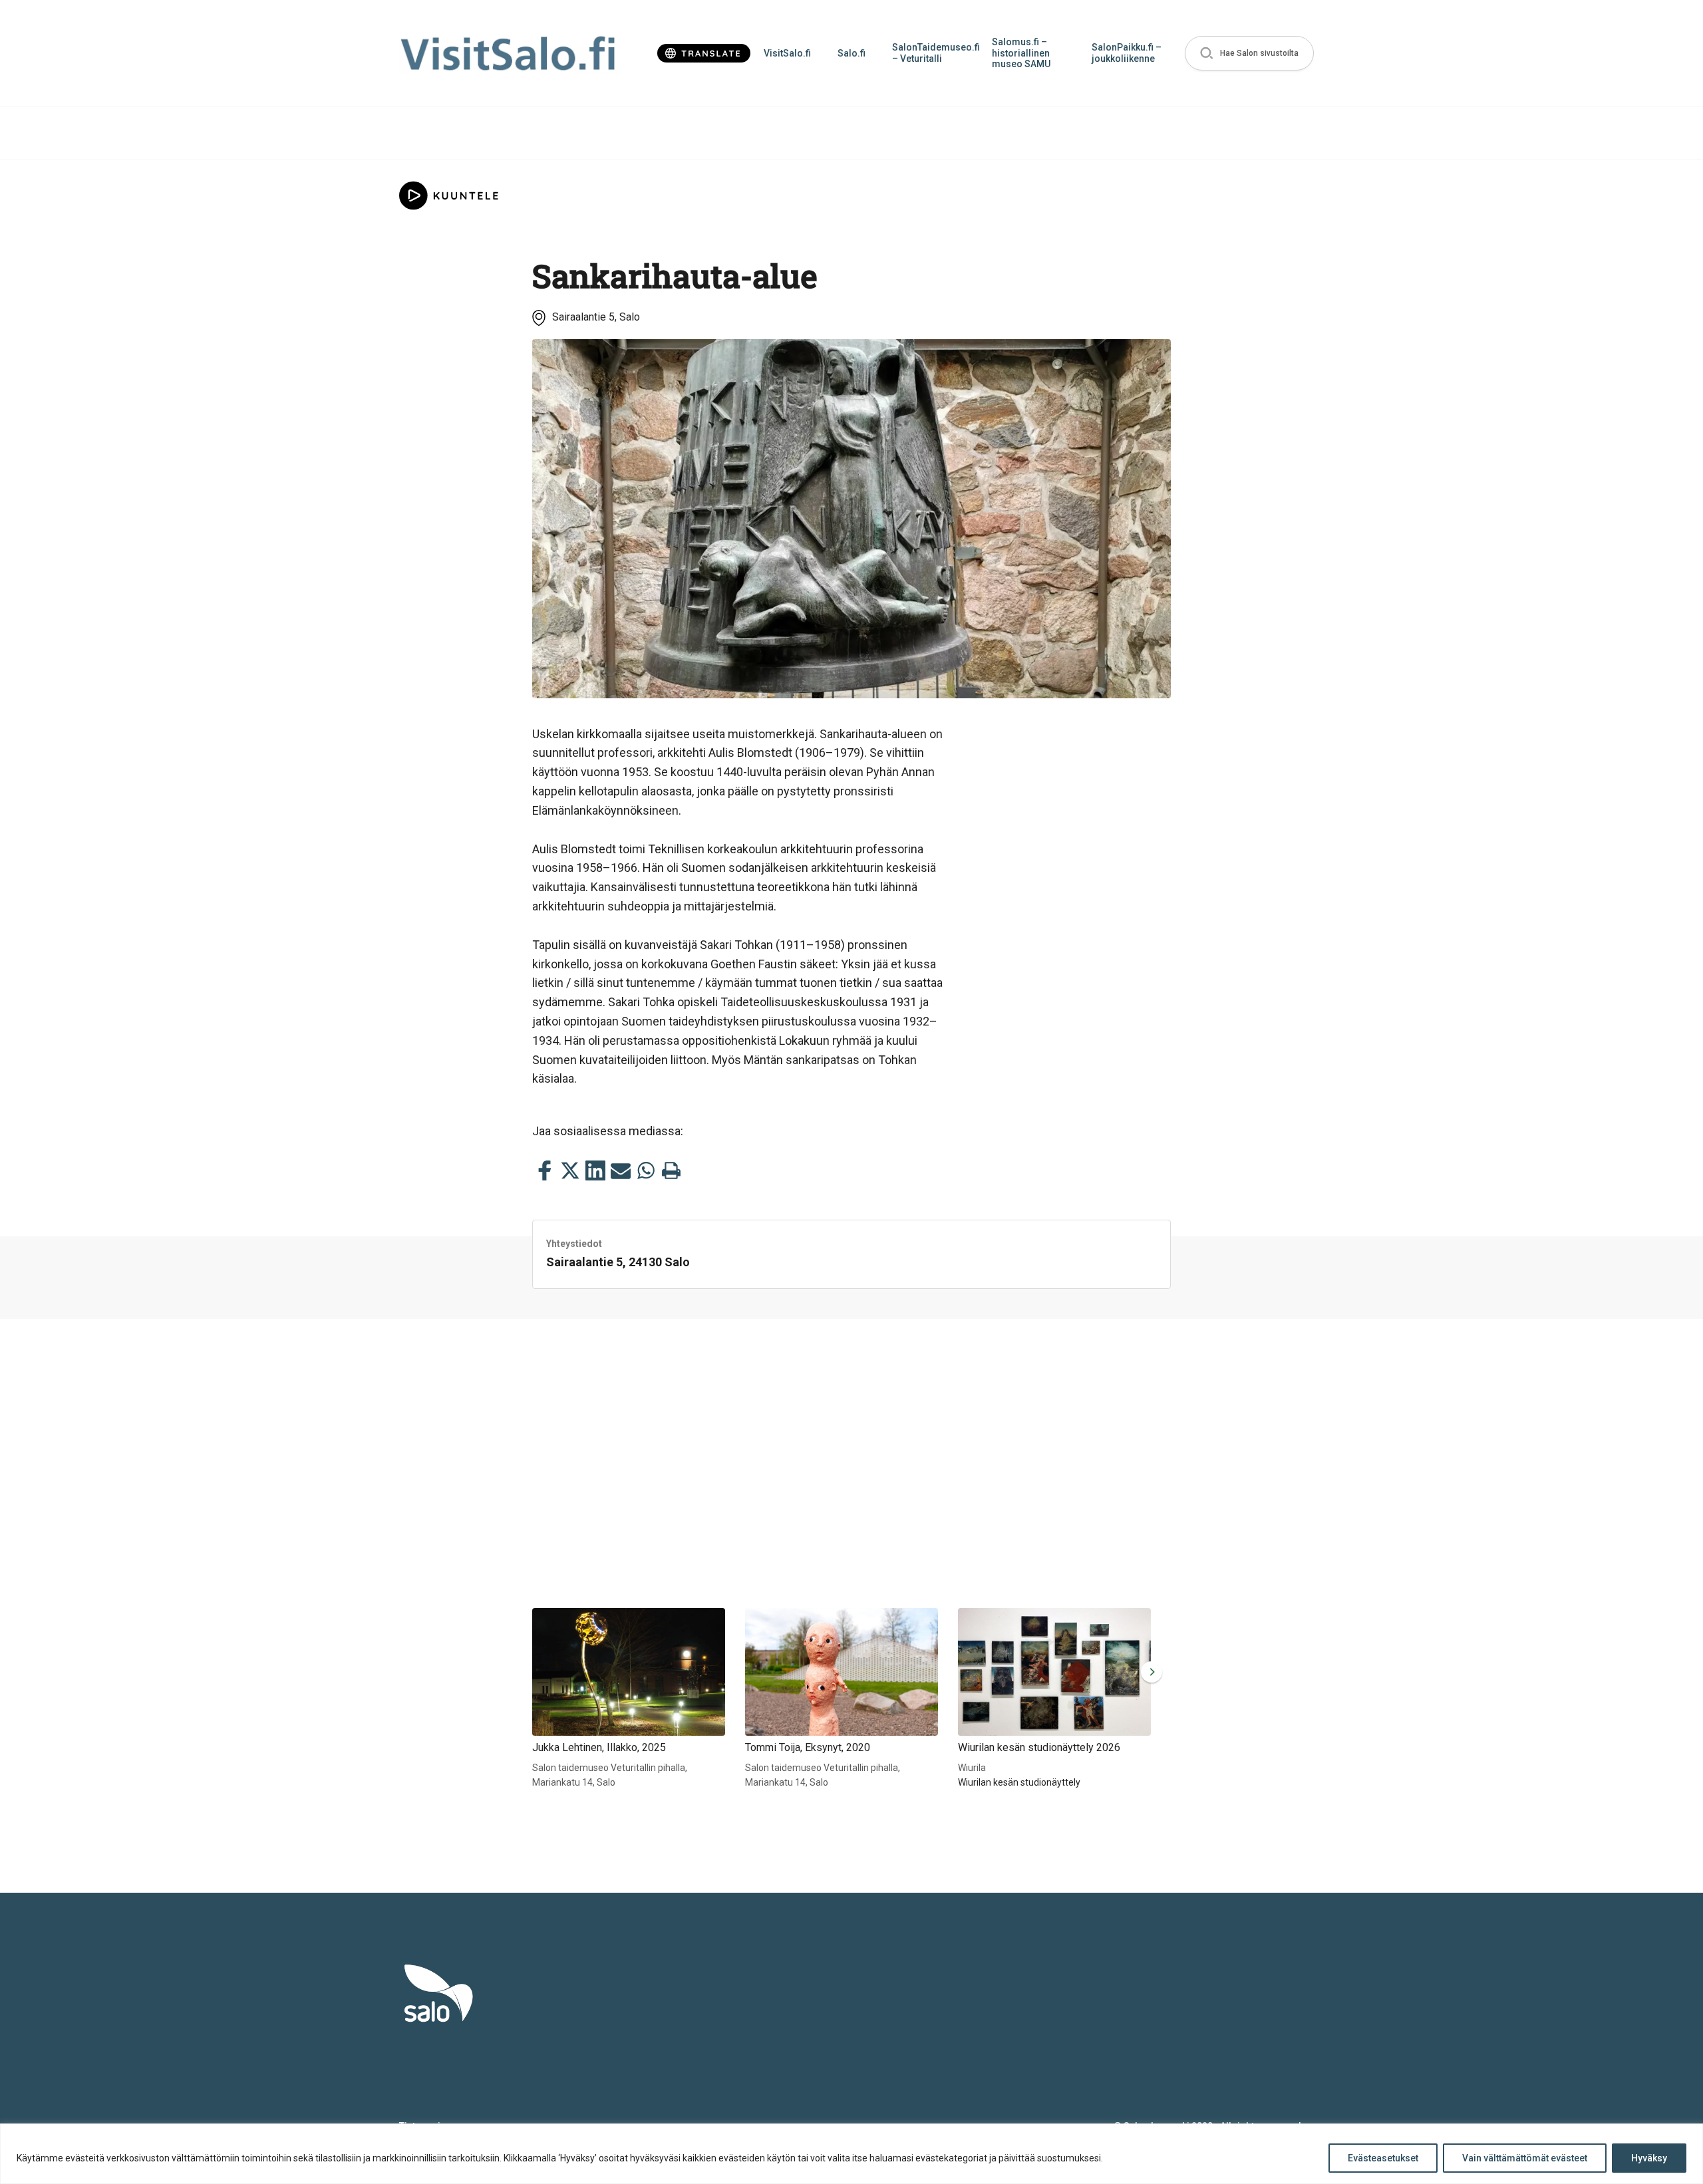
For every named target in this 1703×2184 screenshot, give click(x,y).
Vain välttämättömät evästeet (1525, 2158)
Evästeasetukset (1383, 2158)
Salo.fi (851, 53)
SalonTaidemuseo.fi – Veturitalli (935, 53)
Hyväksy (1649, 2158)
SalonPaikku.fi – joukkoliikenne (1127, 53)
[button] (1249, 54)
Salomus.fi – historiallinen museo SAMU (1021, 53)
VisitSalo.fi (787, 53)
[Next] (1149, 1672)
